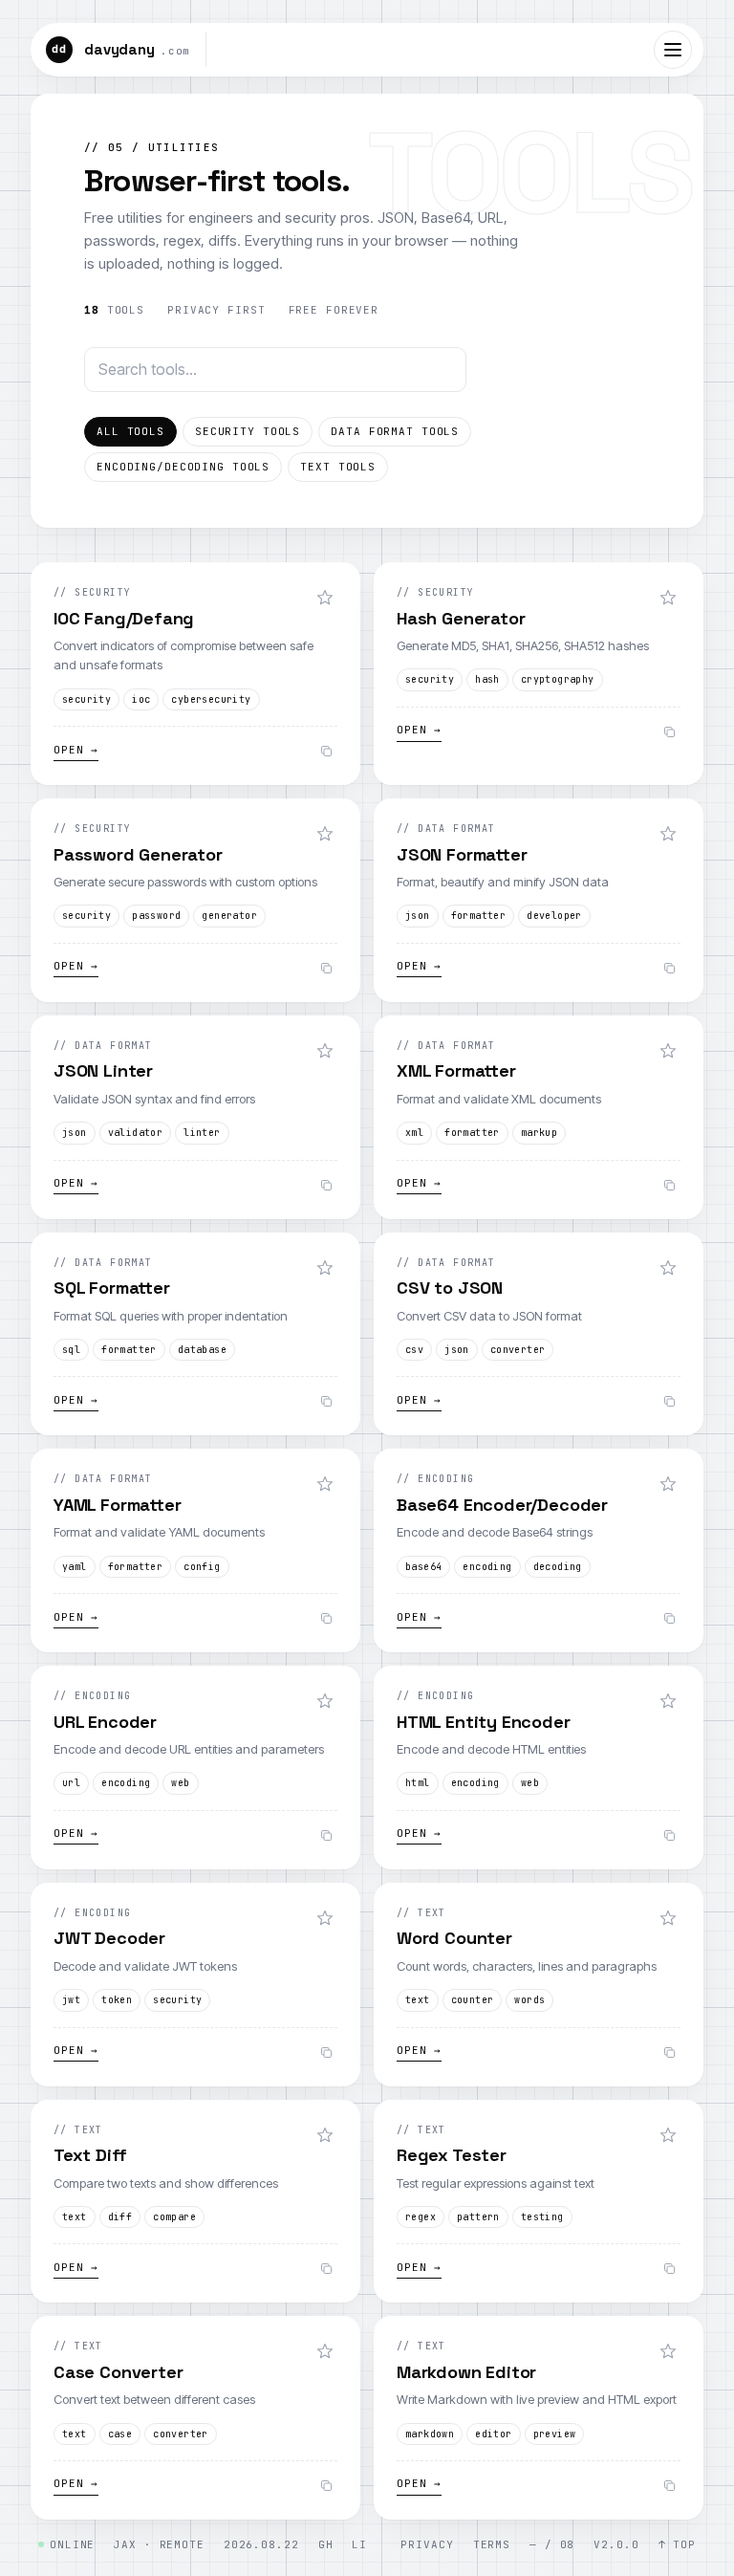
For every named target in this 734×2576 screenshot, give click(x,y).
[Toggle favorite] (325, 598)
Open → (76, 750)
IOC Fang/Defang (124, 618)
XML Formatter (456, 1070)
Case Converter (118, 2372)
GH (326, 2544)
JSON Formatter (462, 854)
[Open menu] (673, 50)
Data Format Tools (395, 431)
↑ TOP (677, 2544)
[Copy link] (326, 751)
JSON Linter (103, 1070)
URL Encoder (105, 1722)
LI (359, 2544)
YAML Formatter (117, 1505)
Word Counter (454, 1938)
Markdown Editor (466, 2372)
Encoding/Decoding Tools (183, 467)
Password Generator (138, 854)
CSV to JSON (450, 1288)
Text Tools (338, 467)
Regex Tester (452, 2155)
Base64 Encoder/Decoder (502, 1505)
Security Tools (248, 431)
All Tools (130, 431)
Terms (492, 2544)
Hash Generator (461, 618)
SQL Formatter (112, 1288)
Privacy (427, 2544)
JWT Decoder (109, 1938)
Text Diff (90, 2155)
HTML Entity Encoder (484, 1722)
